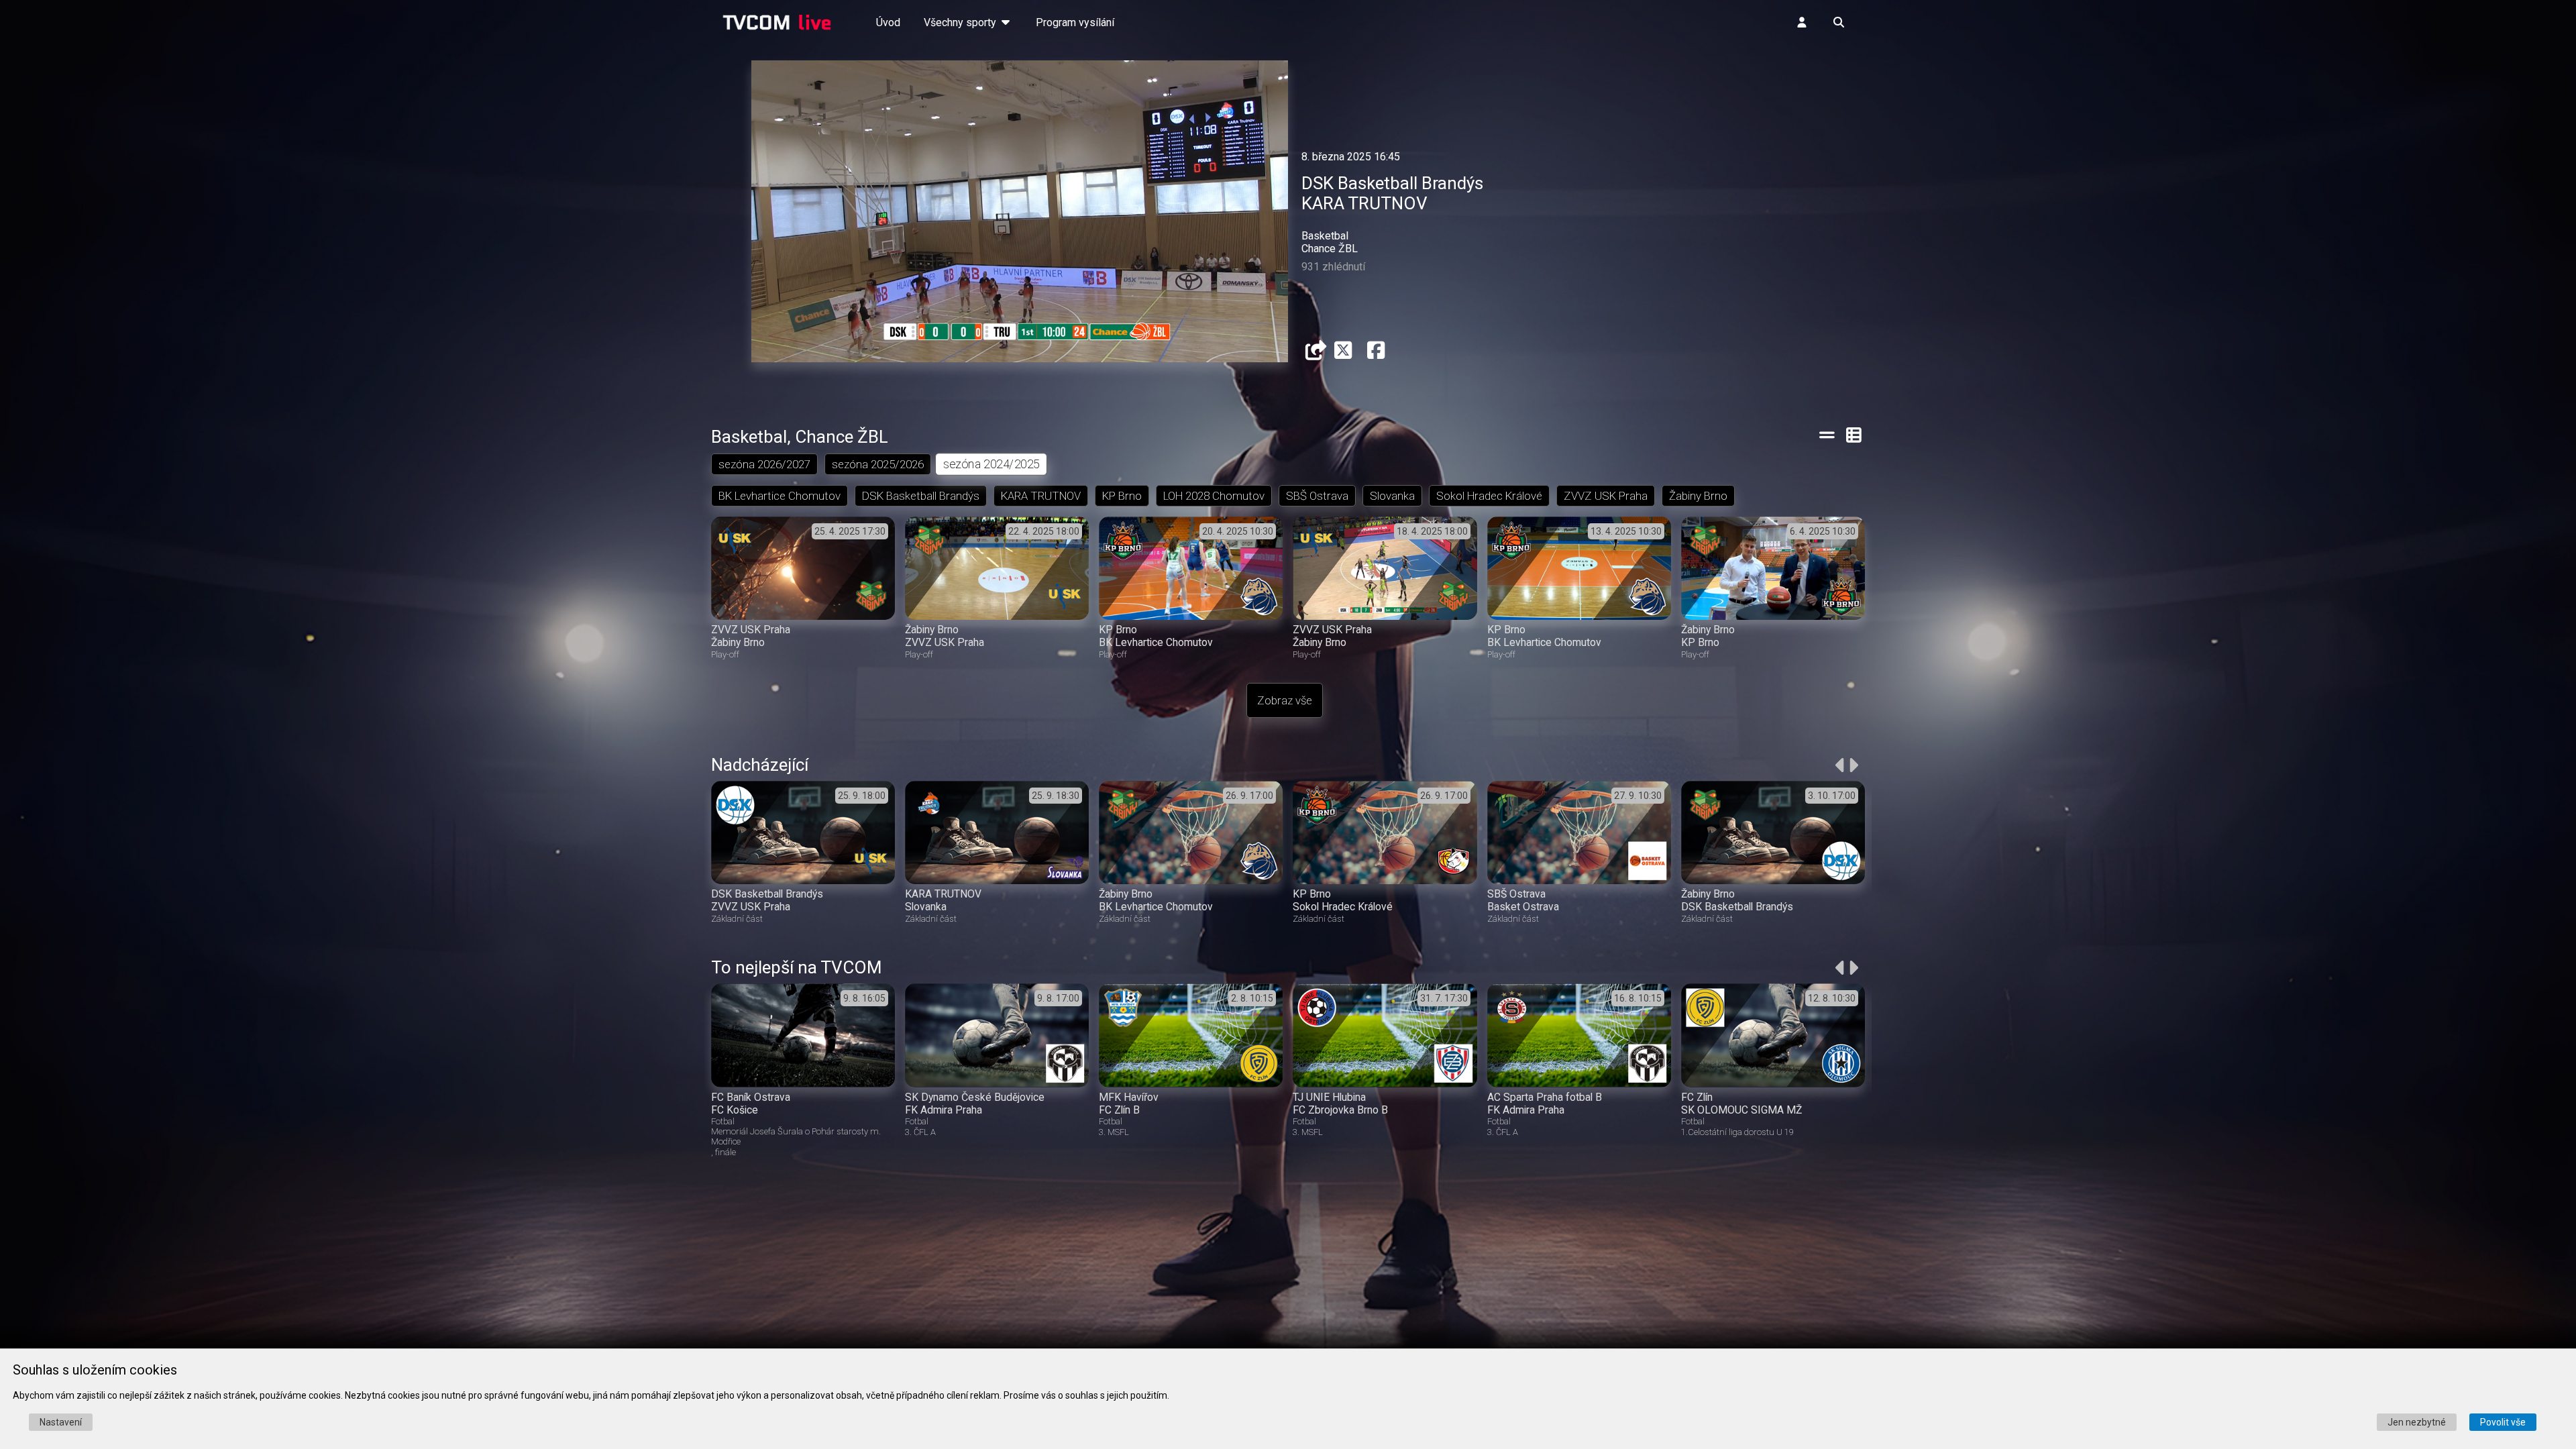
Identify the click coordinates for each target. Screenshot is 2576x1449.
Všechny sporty (961, 22)
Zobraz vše (1285, 700)
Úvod (888, 22)
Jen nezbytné (2417, 1422)
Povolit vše (2503, 1422)
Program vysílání (1075, 22)
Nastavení (61, 1422)
